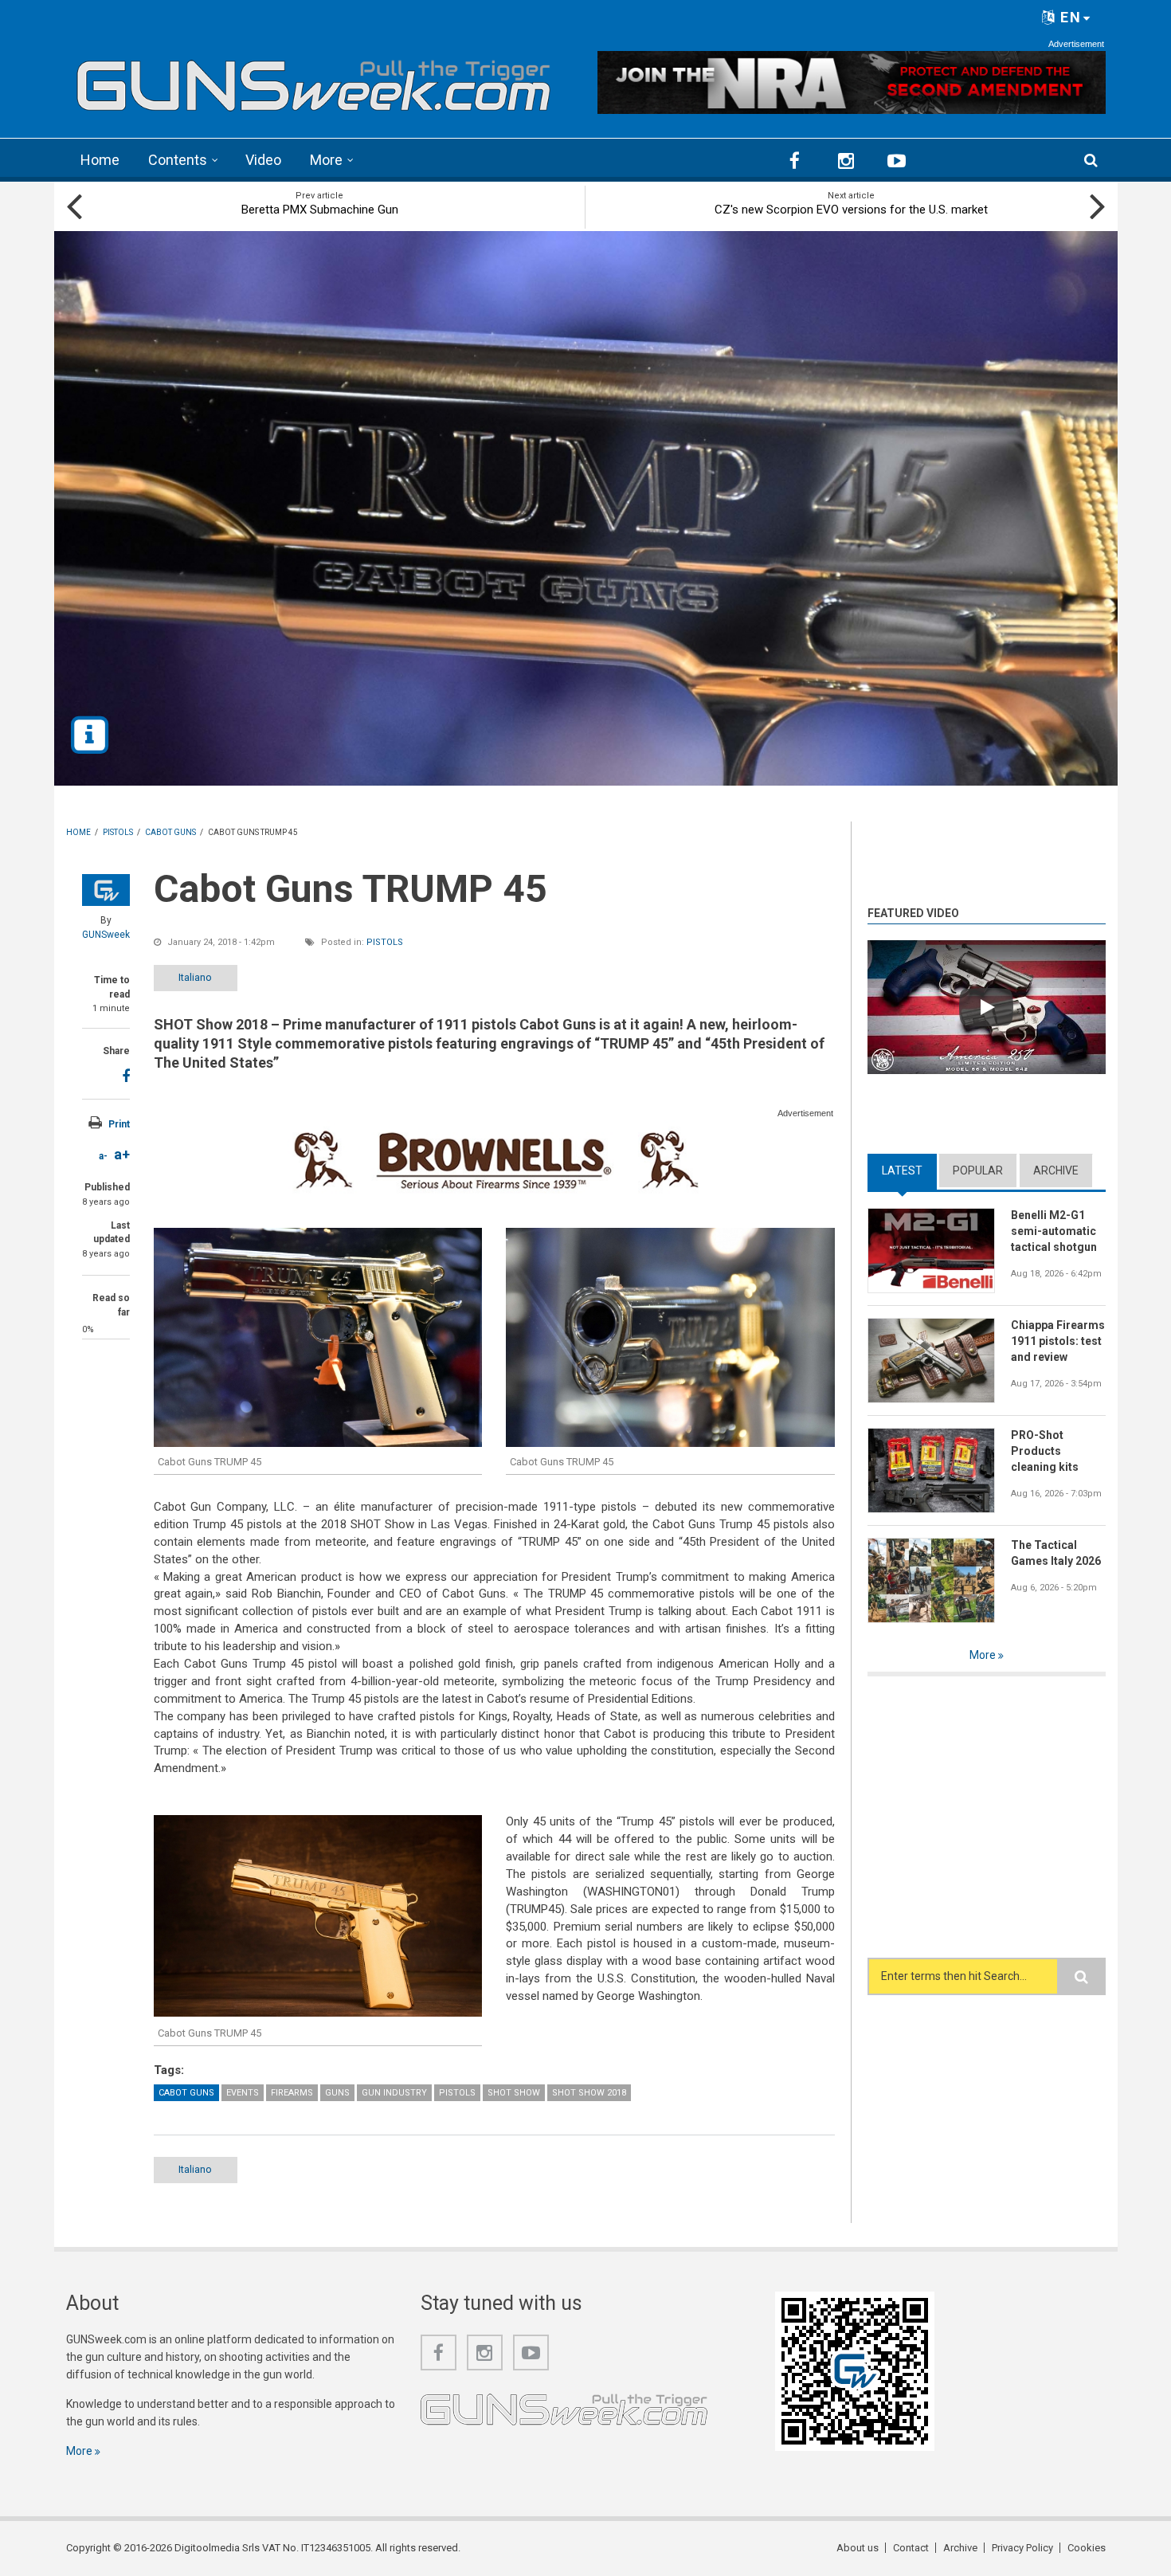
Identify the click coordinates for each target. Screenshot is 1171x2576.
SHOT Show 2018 (589, 2093)
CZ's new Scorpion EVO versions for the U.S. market (851, 210)
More (326, 160)
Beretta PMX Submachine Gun (320, 210)
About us (858, 2548)
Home (100, 160)
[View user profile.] (106, 890)
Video (263, 160)
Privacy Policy (1022, 2548)
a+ (122, 1154)
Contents (178, 160)
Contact (911, 2548)
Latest (909, 1170)
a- (103, 1156)
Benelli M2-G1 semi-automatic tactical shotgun (1054, 1231)
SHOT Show (514, 2093)
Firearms (292, 2093)
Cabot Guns (186, 2093)
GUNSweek (106, 935)
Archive (1056, 1170)
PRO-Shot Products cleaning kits (1045, 1451)
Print (119, 1124)
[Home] (314, 80)
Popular (978, 1170)
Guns (337, 2093)
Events (243, 2093)
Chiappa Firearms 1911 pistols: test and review (1058, 1341)
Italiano (195, 977)
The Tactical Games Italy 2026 (1056, 1553)
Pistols (385, 942)
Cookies (1087, 2548)
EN (1069, 17)
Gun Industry (394, 2093)
